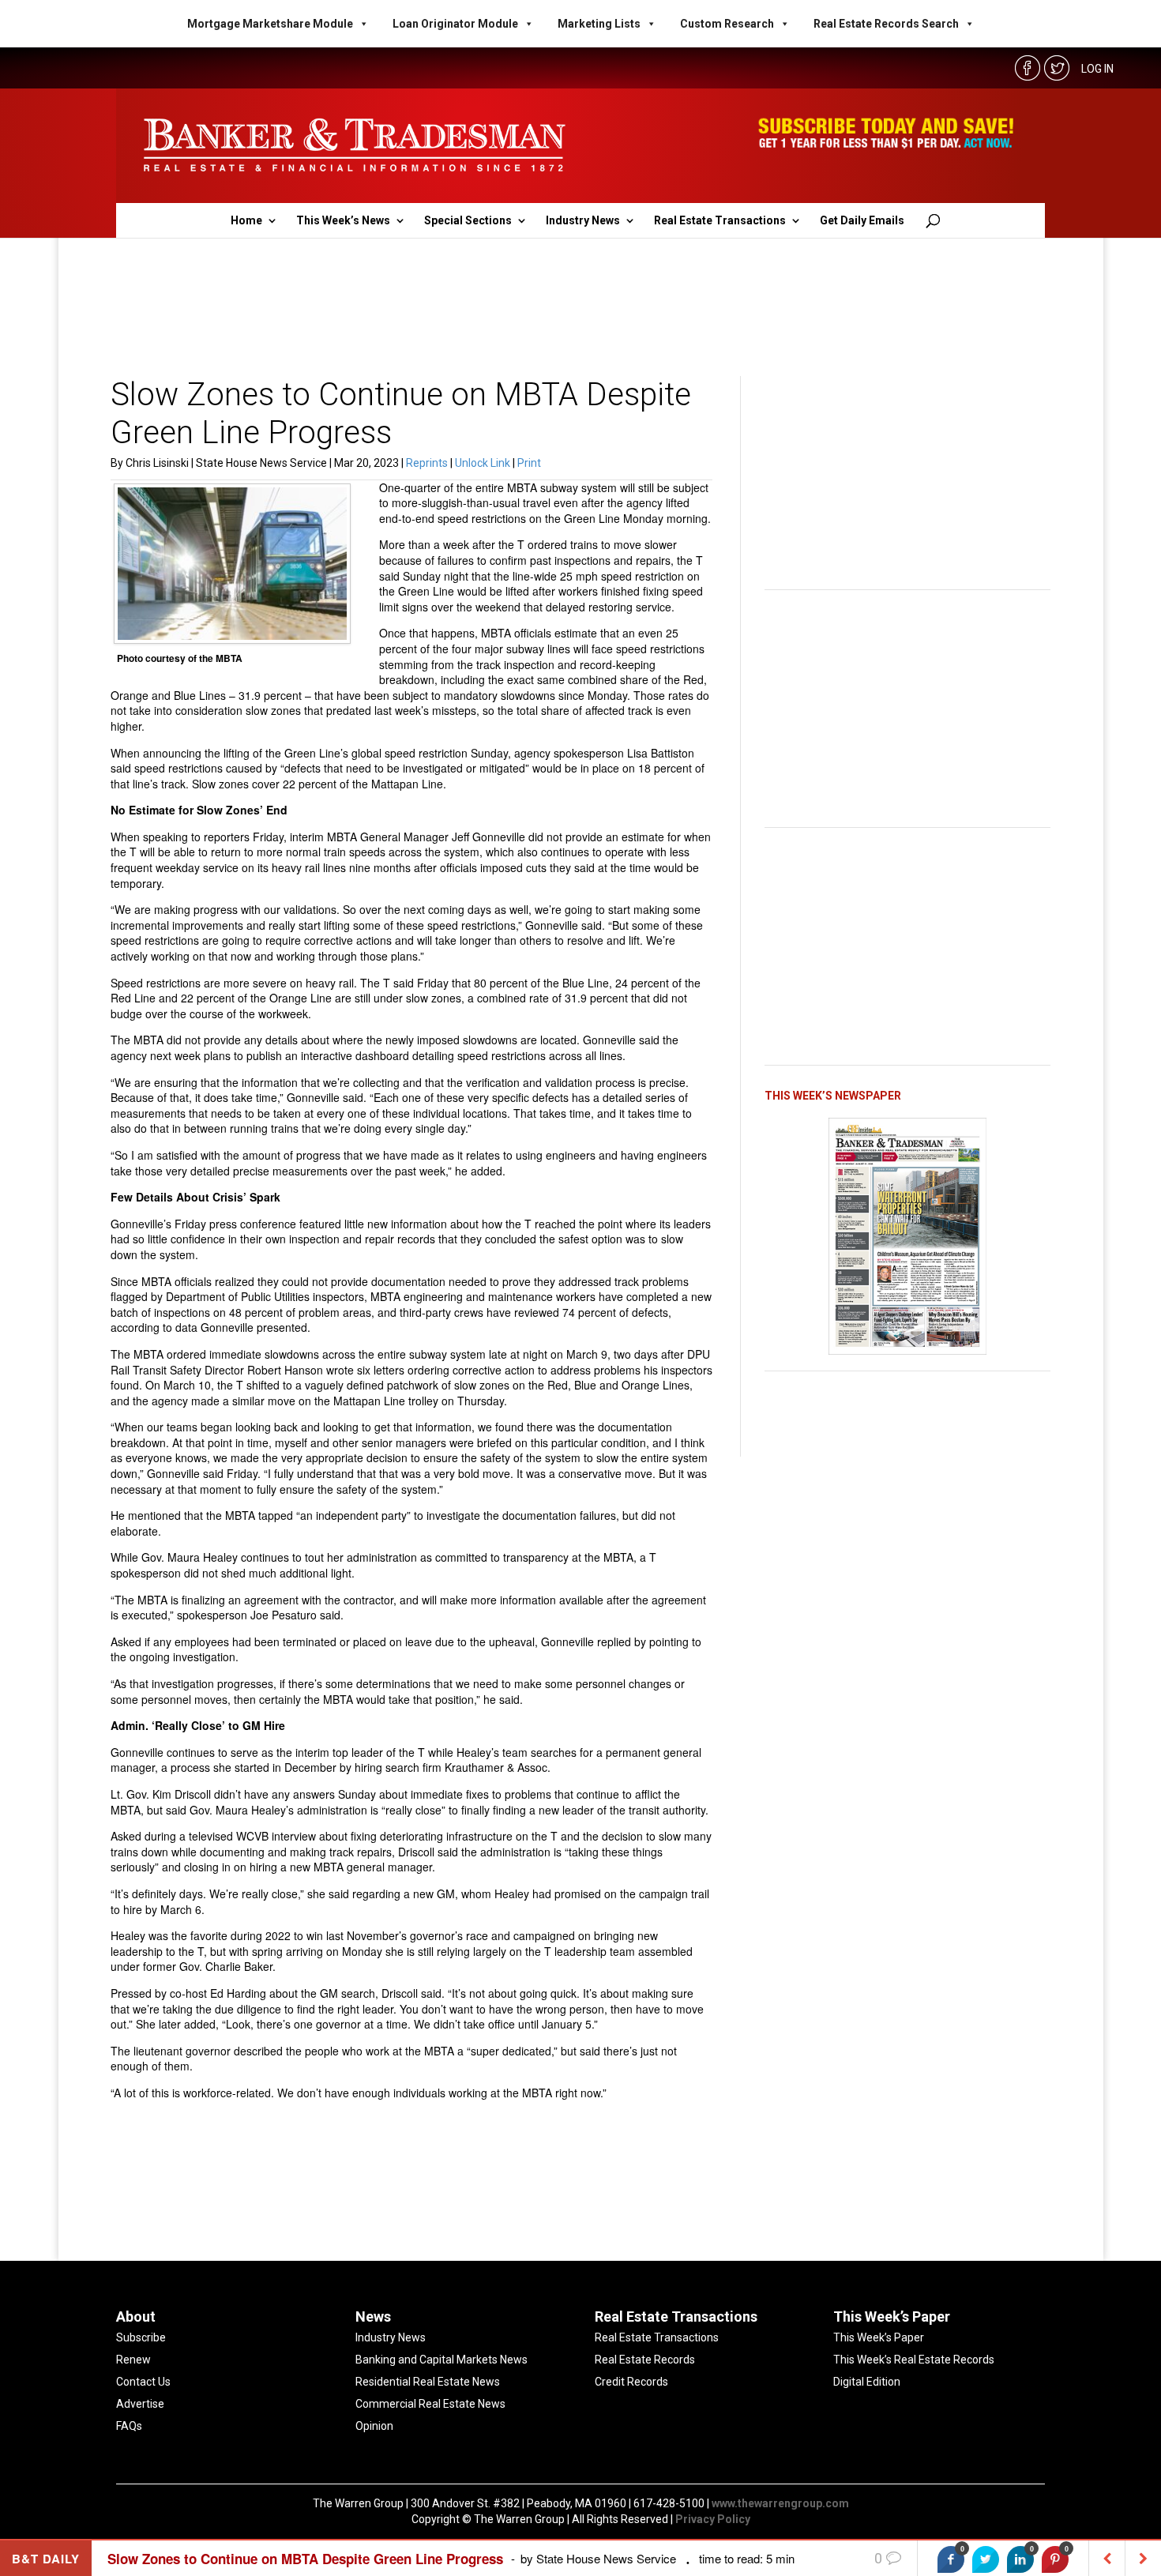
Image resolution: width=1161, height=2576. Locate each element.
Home (246, 221)
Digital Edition (867, 2382)
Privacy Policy (713, 2519)
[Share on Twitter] (986, 2559)
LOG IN (1097, 69)
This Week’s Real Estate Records (914, 2360)
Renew (133, 2360)
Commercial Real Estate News (430, 2404)
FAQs (129, 2426)
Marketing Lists (599, 24)
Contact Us (143, 2382)
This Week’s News (343, 221)
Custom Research (727, 24)
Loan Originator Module (455, 24)
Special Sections (468, 221)
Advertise (140, 2404)
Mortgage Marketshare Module (270, 24)
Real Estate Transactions (720, 221)
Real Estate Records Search (886, 24)
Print (529, 463)
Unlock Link (484, 463)
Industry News (583, 221)
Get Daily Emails (862, 221)
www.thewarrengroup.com (780, 2503)
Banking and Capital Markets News (441, 2360)
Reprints (428, 463)
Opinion (374, 2426)
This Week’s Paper (879, 2337)
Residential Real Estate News (428, 2382)
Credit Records (631, 2382)
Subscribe (141, 2337)
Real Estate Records (645, 2360)
